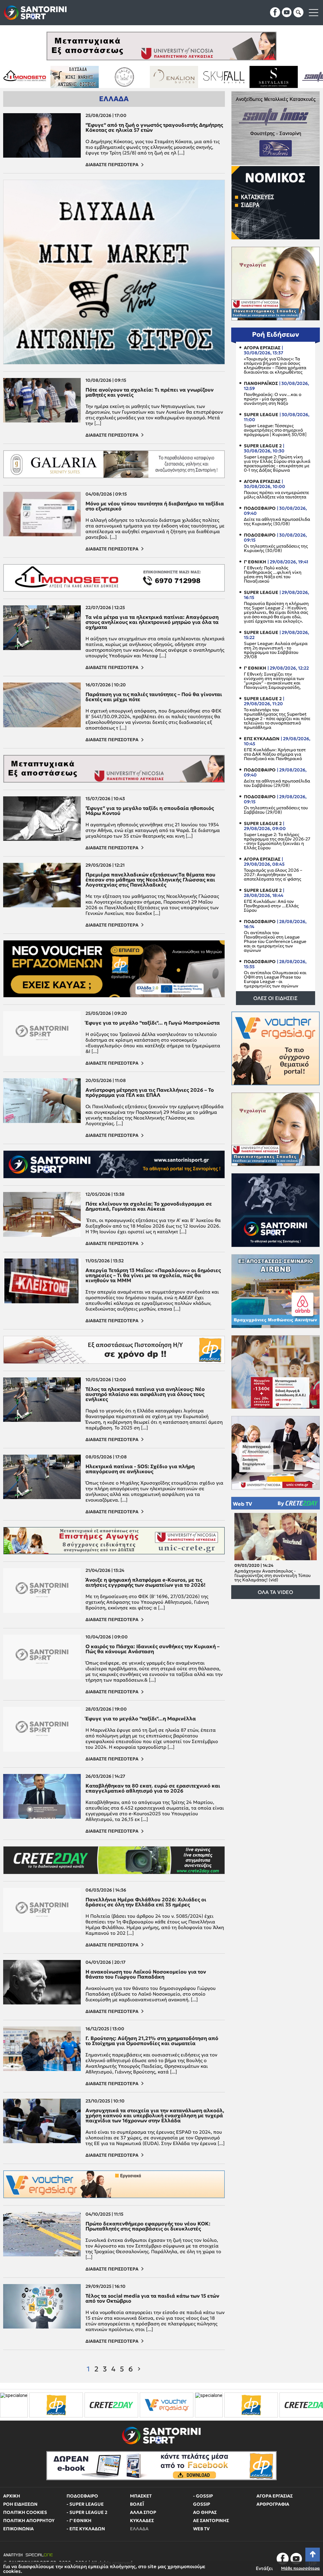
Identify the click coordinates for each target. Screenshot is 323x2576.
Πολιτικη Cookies (25, 2512)
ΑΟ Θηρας (205, 2512)
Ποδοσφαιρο (260, 508)
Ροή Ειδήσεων (276, 334)
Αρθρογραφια (273, 2504)
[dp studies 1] (111, 2405)
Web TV (242, 1503)
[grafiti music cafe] (298, 77)
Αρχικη (12, 2496)
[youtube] (287, 12)
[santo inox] (198, 77)
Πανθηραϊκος (261, 383)
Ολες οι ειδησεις (275, 998)
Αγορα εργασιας (262, 348)
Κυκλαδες (142, 2521)
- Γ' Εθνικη (79, 2521)
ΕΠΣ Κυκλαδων (262, 739)
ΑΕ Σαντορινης (211, 2521)
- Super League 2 (87, 2512)
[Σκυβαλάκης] (148, 77)
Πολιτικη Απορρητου (29, 2521)
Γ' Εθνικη (255, 562)
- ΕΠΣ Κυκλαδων (86, 2529)
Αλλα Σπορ (143, 2512)
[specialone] (69, 2405)
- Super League (85, 2504)
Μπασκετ (141, 2496)
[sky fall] (99, 77)
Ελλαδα (139, 2529)
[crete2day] (167, 2405)
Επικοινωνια (18, 2529)
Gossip (202, 2504)
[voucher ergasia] (27, 2405)
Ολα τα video (275, 1592)
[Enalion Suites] (49, 77)
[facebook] (275, 12)
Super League (261, 415)
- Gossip (203, 2496)
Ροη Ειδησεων (20, 2504)
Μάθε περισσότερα (300, 2568)
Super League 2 (263, 446)
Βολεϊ (137, 2504)
